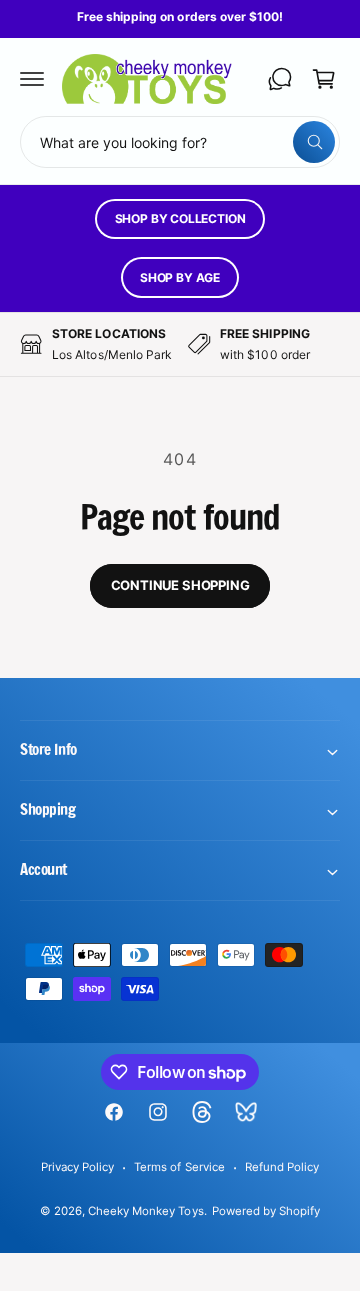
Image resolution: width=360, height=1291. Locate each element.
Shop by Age (180, 277)
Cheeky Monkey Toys (145, 1211)
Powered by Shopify (266, 1211)
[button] (32, 79)
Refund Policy (282, 1167)
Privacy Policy (77, 1167)
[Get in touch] (280, 79)
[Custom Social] (246, 1112)
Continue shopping (180, 585)
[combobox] (180, 142)
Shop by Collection (180, 218)
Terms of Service (179, 1167)
